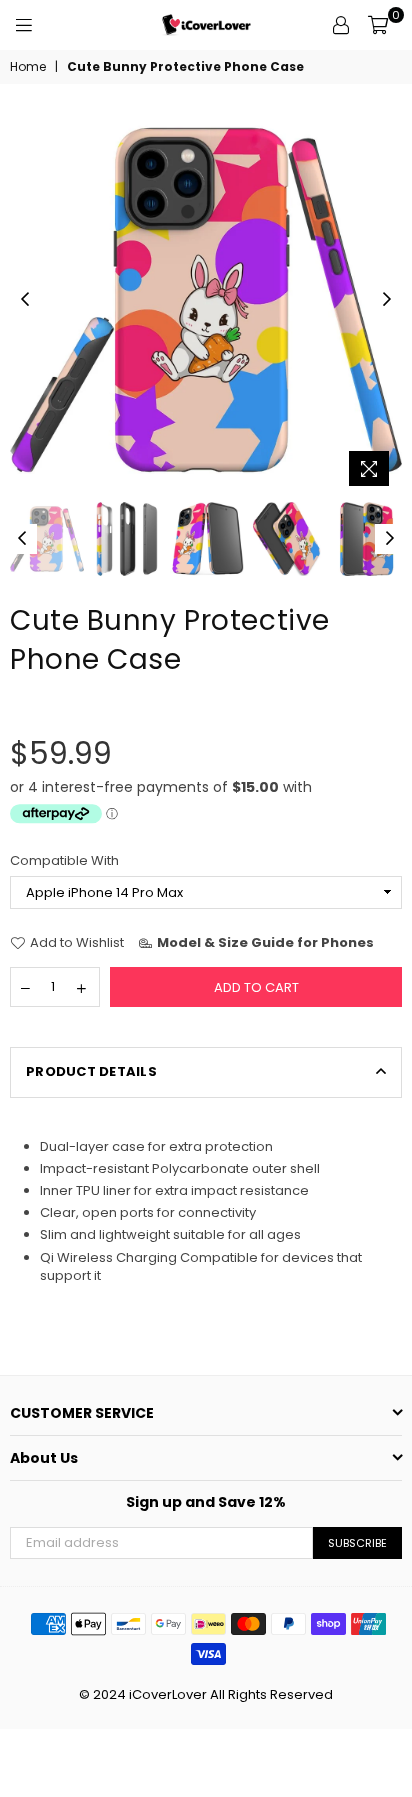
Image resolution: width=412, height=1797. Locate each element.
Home (28, 67)
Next (387, 300)
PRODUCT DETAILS (91, 1071)
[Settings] (341, 25)
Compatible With (64, 861)
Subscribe (357, 1543)
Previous (25, 300)
